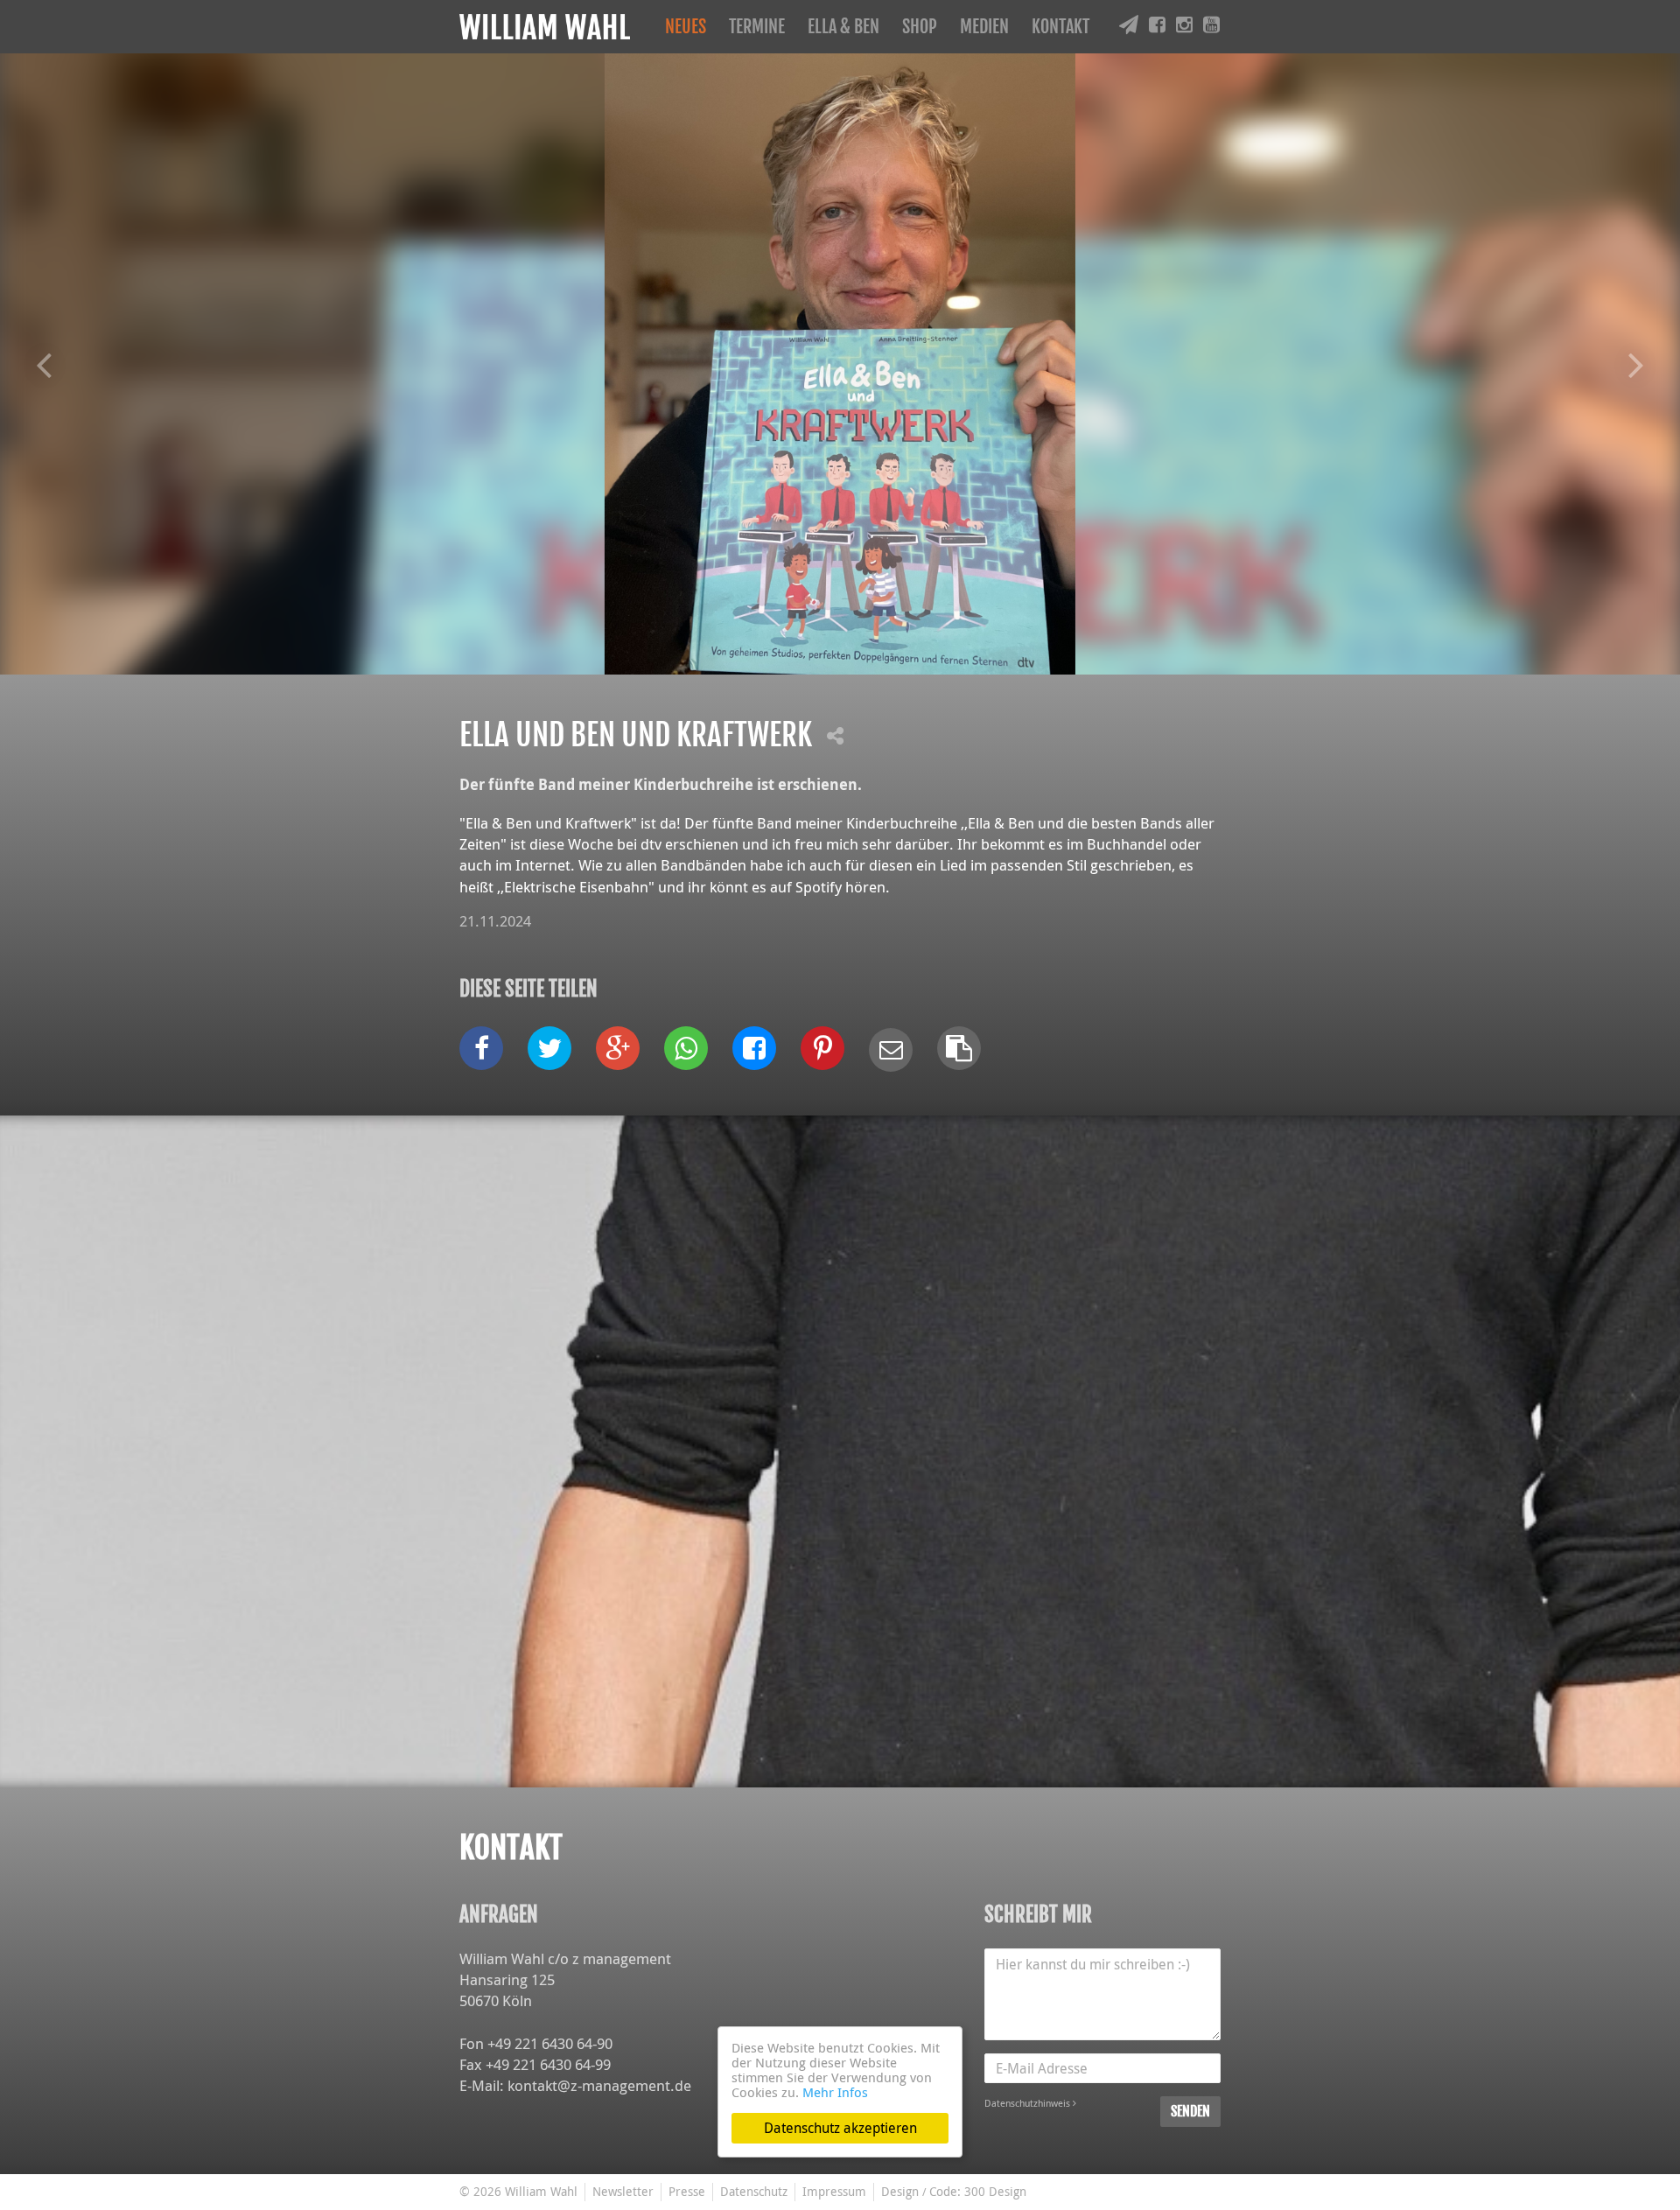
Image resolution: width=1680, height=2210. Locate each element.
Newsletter (623, 2191)
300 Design (995, 2191)
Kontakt (1060, 27)
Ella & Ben (843, 27)
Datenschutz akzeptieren (840, 2128)
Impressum (834, 2191)
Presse (687, 2191)
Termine (757, 27)
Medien (984, 27)
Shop (920, 27)
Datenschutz (754, 2191)
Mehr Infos (835, 2092)
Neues (686, 27)
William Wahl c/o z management (565, 1958)
